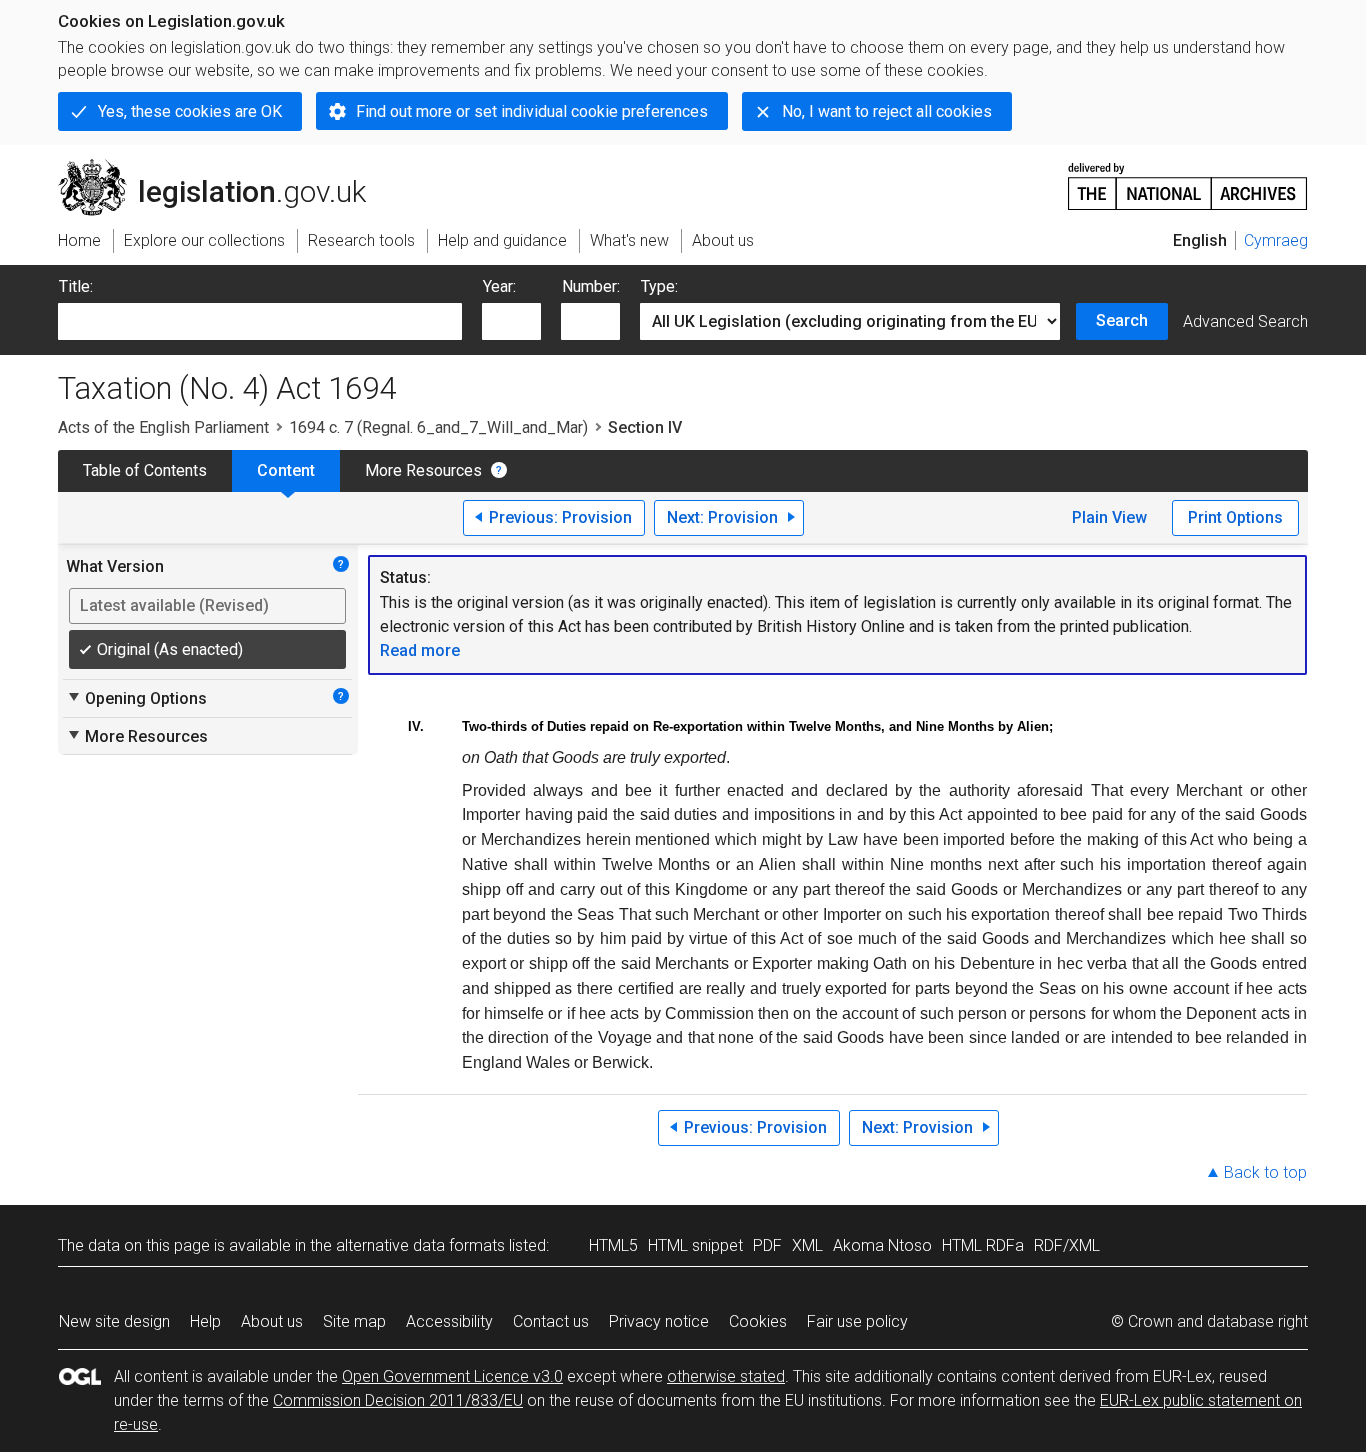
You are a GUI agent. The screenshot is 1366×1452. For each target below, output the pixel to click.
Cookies (758, 1321)
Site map (354, 1321)
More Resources (423, 470)
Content (286, 470)
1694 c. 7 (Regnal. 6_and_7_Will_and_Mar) (438, 427)
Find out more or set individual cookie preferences (532, 111)
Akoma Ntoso (882, 1245)
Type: (659, 286)
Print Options (1235, 517)
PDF (767, 1245)
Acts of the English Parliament (163, 427)
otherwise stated (726, 1376)
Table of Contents (145, 470)
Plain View (1109, 517)
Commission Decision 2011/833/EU (398, 1400)
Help (205, 1321)
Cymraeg (1276, 240)
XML (807, 1245)
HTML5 (613, 1245)
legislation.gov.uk (223, 167)
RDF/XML (1067, 1245)
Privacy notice (659, 1321)
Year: (499, 286)
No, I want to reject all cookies (887, 111)
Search (1122, 320)
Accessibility (449, 1321)
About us (272, 1321)
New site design (114, 1321)
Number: (591, 286)
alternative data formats (420, 1245)
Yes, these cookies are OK (190, 111)
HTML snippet (695, 1245)
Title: (76, 286)
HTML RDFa (983, 1245)
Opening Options (136, 698)
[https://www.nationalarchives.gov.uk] (1188, 178)
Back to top (1265, 1172)
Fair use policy (857, 1321)
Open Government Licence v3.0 (452, 1376)
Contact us (551, 1321)
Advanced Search (1245, 321)
